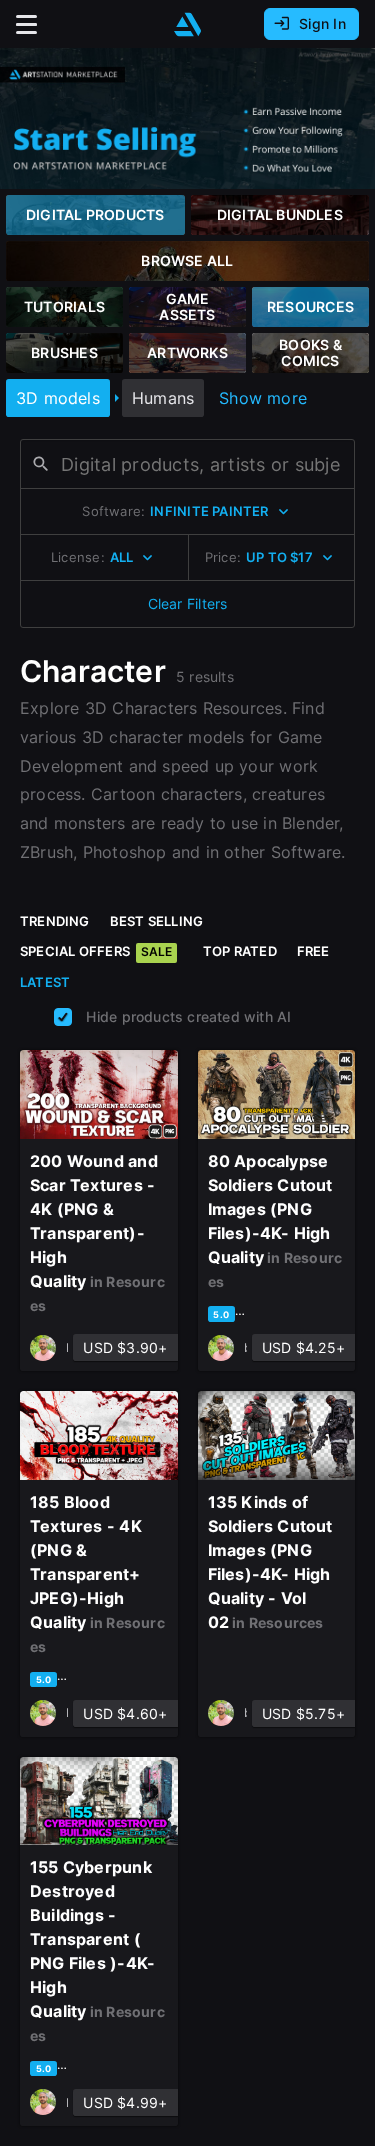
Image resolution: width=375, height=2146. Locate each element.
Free (313, 951)
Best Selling (157, 921)
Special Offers (96, 951)
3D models (58, 398)
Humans (163, 398)
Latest (45, 982)
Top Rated (240, 951)
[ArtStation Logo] (188, 24)
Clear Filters (188, 603)
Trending (55, 921)
